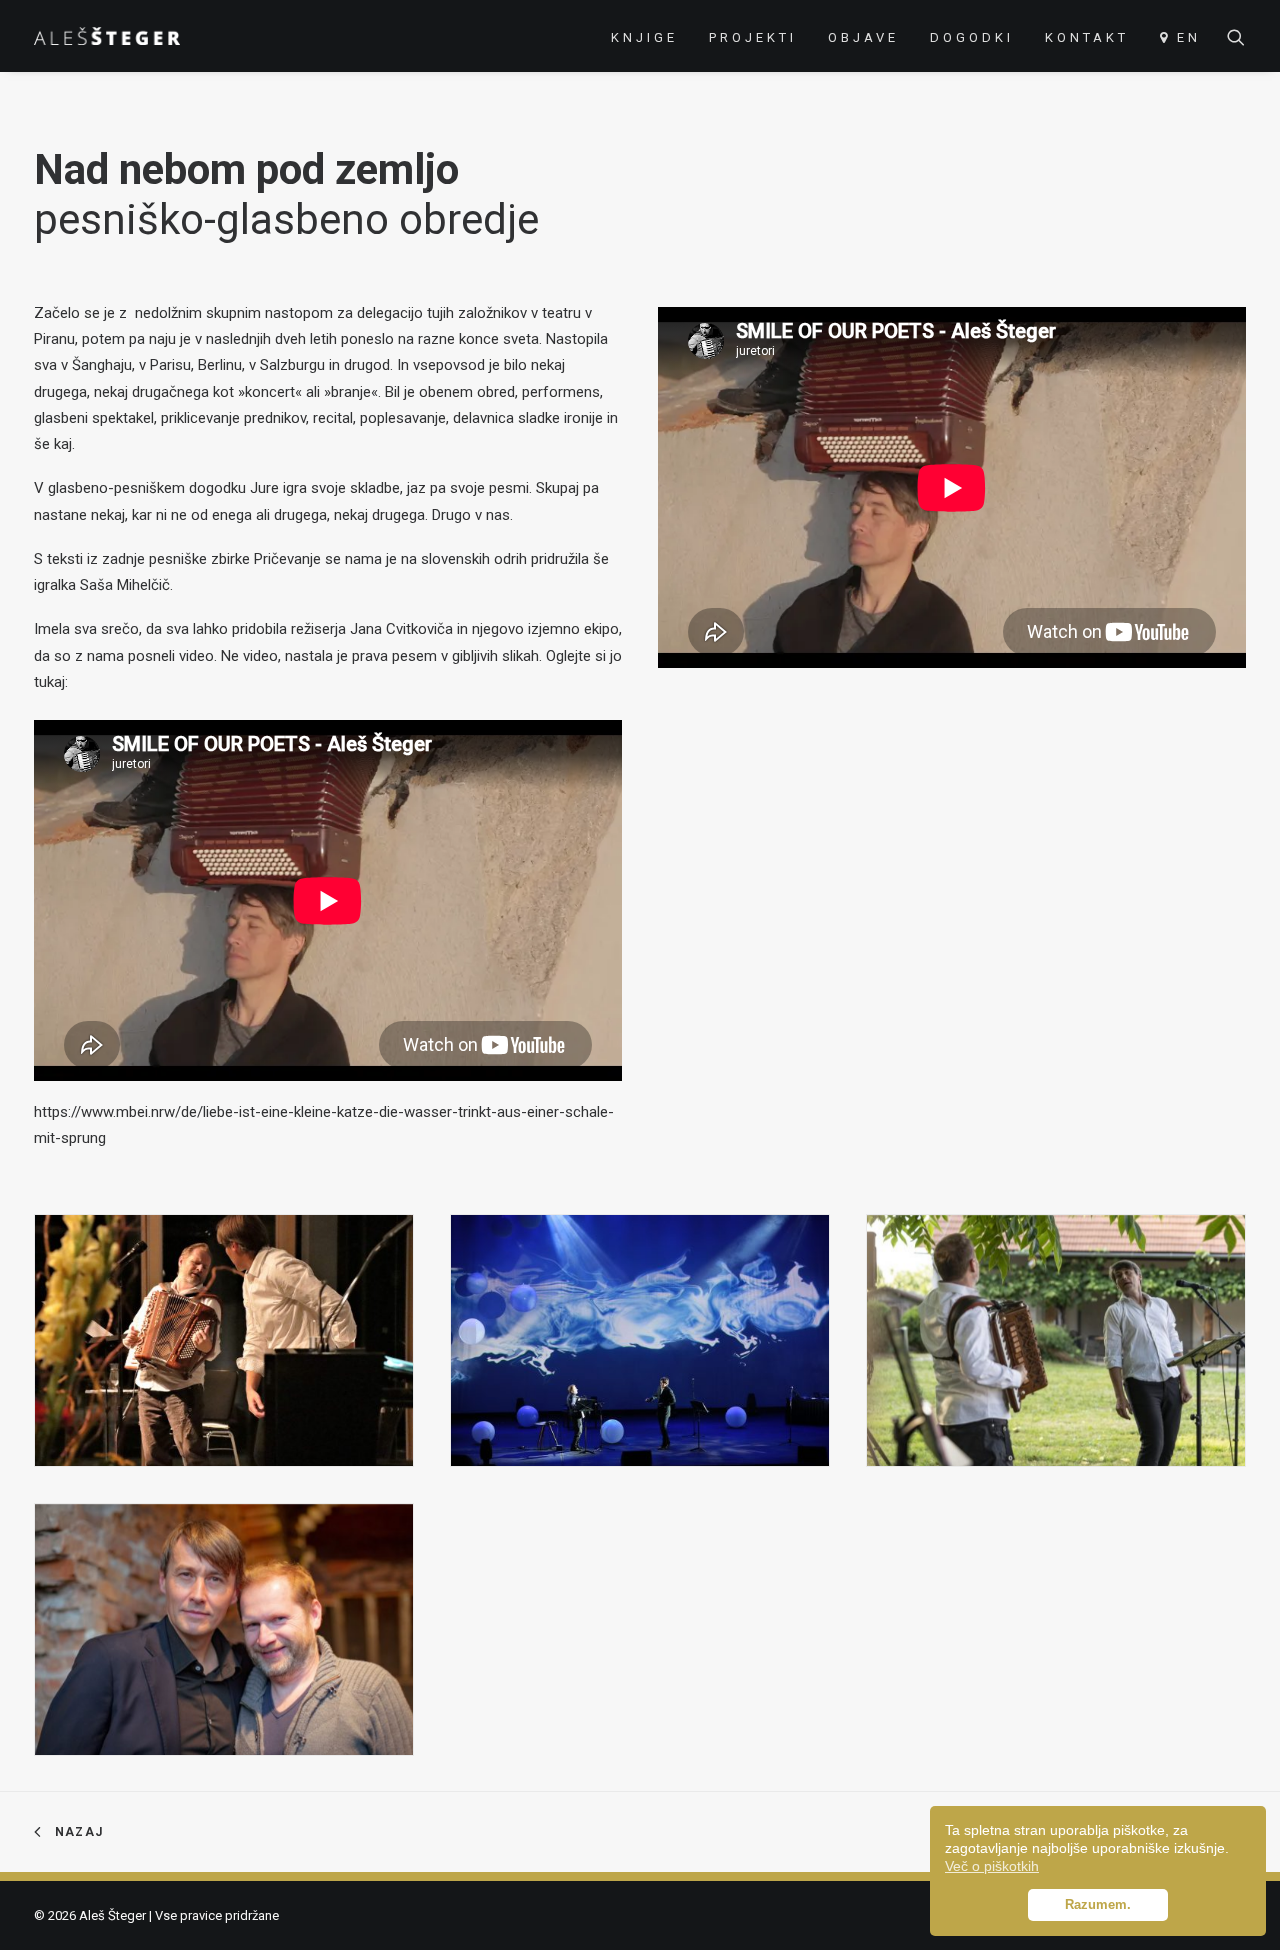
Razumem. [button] (1098, 1905)
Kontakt (1087, 37)
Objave (863, 37)
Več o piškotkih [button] (992, 1866)
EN (1189, 37)
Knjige (644, 37)
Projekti (753, 37)
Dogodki (972, 37)
